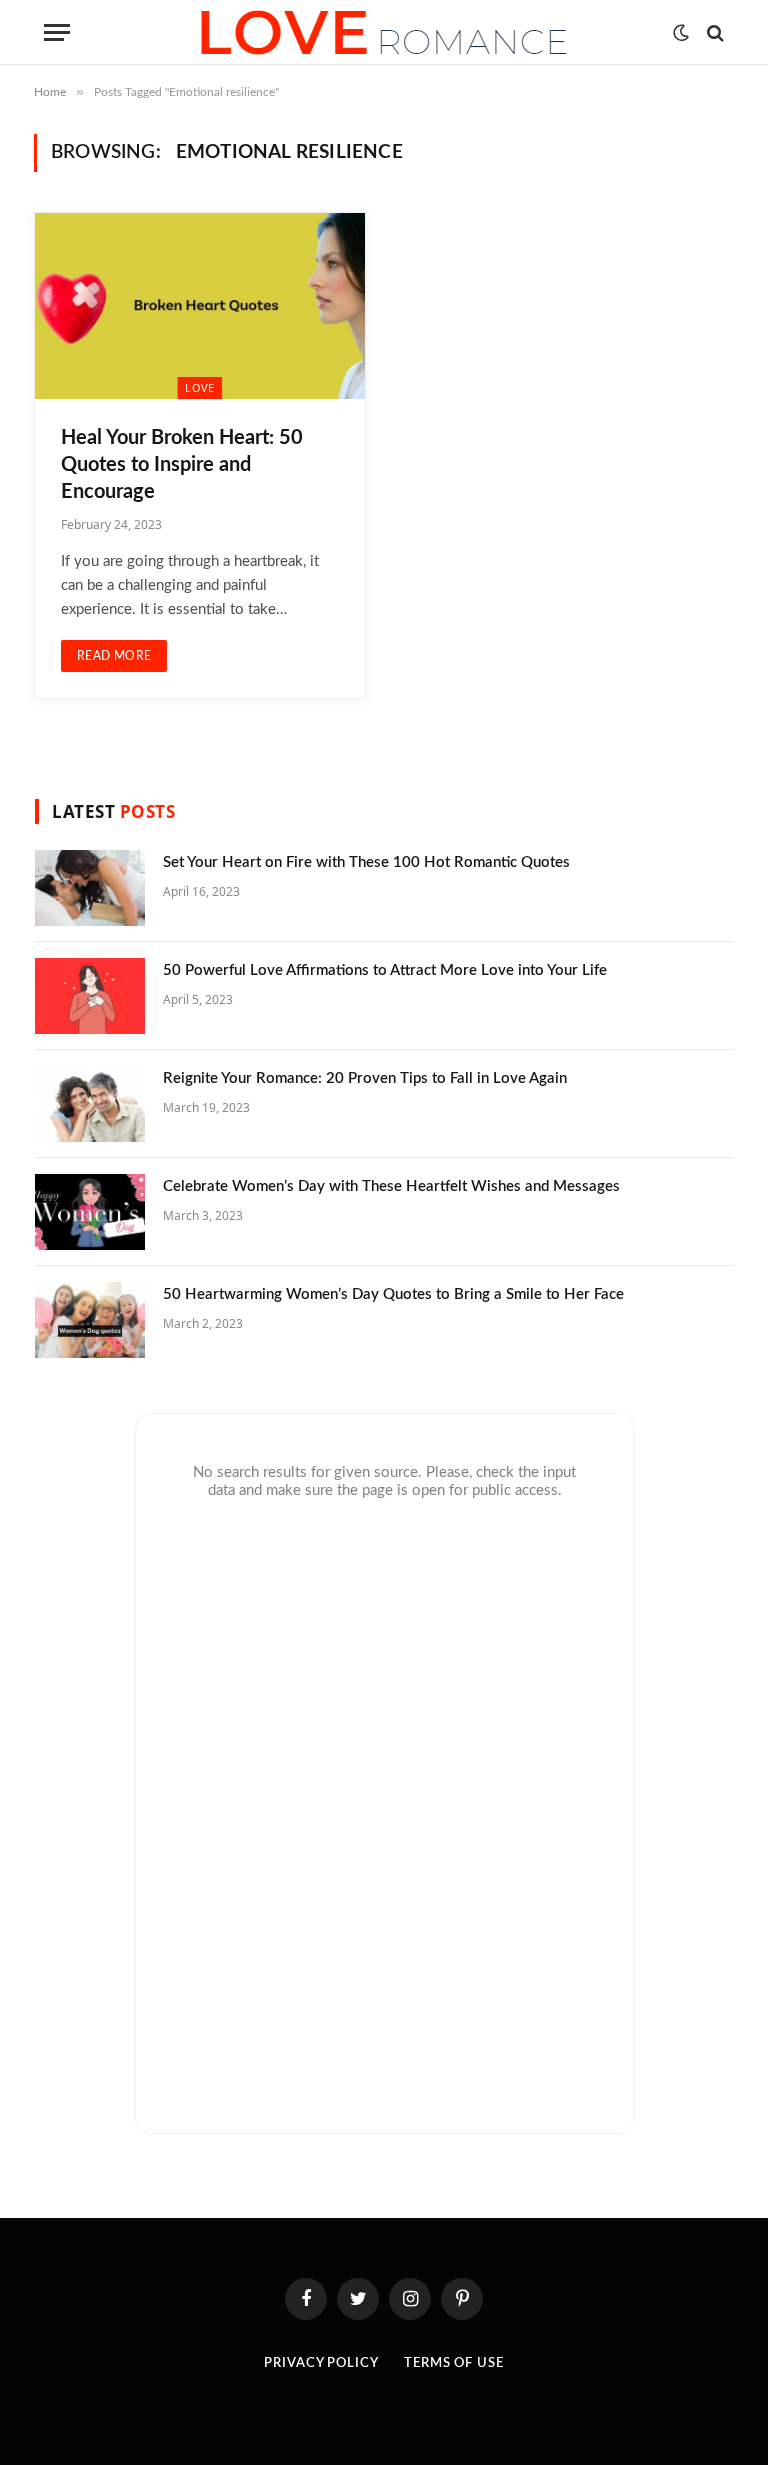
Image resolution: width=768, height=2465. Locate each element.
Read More (114, 656)
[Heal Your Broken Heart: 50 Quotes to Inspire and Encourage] (200, 306)
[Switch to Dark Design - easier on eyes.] (681, 33)
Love (199, 387)
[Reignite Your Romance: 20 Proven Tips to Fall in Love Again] (90, 1104)
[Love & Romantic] (384, 32)
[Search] (713, 32)
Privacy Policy (321, 2363)
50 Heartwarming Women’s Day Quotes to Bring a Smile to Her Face (393, 1294)
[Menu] (57, 32)
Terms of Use (454, 2363)
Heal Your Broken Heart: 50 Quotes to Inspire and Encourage (182, 465)
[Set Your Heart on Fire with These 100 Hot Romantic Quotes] (90, 888)
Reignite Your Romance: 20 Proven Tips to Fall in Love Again (365, 1078)
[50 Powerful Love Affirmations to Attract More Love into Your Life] (90, 996)
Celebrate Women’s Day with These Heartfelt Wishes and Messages (391, 1186)
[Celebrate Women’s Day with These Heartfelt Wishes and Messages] (90, 1212)
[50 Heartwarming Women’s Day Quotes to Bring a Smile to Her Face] (90, 1320)
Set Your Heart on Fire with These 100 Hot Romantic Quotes (366, 862)
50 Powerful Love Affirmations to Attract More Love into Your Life (385, 970)
